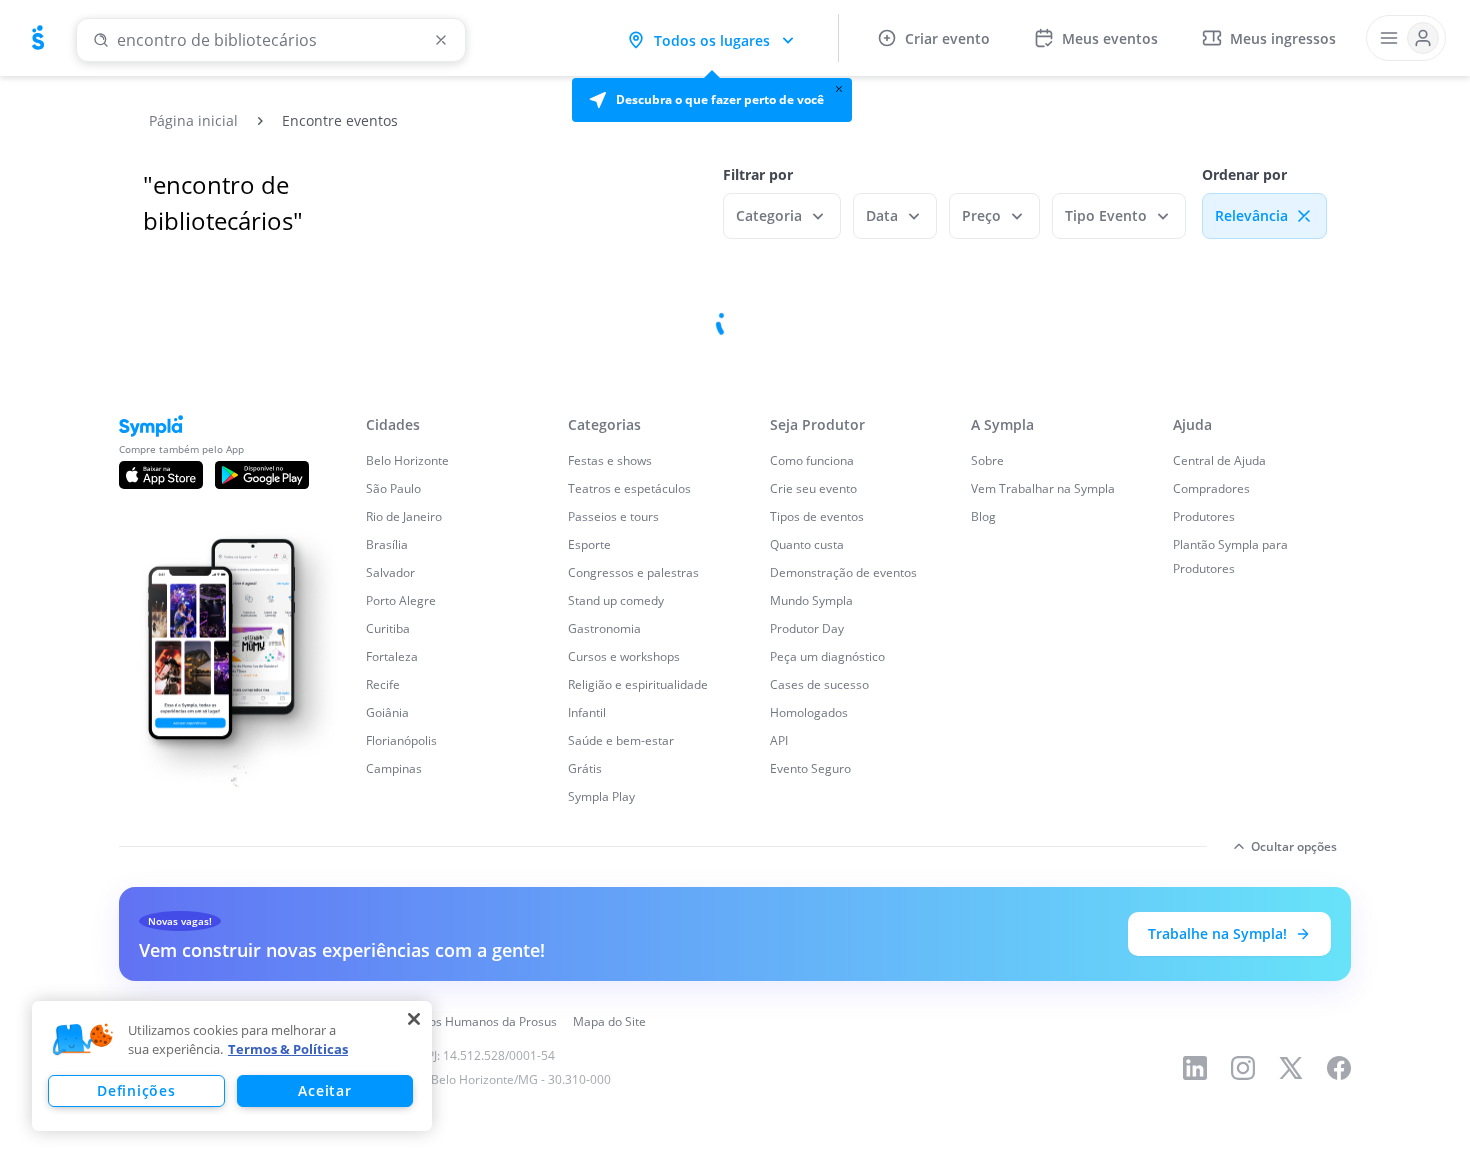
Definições (136, 1090)
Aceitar (324, 1090)
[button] (712, 100)
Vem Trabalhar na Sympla (1043, 488)
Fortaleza (392, 656)
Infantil (587, 712)
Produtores (1204, 516)
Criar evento (947, 38)
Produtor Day (807, 628)
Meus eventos (1110, 38)
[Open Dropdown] (1406, 38)
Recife (383, 684)
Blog (983, 516)
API (779, 740)
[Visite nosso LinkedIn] (1195, 1068)
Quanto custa (807, 544)
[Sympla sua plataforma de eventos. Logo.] (38, 38)
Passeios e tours (613, 516)
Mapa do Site (609, 1021)
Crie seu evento (813, 488)
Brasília (387, 544)
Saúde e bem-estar (621, 740)
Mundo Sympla (811, 600)
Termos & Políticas (288, 1049)
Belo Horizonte (407, 460)
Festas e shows (610, 460)
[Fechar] (414, 1019)
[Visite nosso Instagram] (1243, 1068)
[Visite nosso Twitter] (1291, 1068)
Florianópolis (401, 740)
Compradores (1211, 488)
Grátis (585, 768)
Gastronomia (604, 628)
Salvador (390, 572)
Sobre (987, 460)
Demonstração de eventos (843, 572)
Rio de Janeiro (404, 516)
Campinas (394, 768)
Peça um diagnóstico (827, 656)
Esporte (589, 544)
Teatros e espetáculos (629, 488)
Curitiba (388, 628)
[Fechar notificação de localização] (839, 89)
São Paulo (393, 488)
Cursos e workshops (624, 656)
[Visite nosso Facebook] (1339, 1068)
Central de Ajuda (1219, 460)
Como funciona (812, 460)
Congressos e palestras (633, 572)
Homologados (809, 712)
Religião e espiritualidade (638, 684)
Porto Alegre (401, 600)
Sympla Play (601, 796)
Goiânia (387, 712)
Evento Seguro (810, 768)
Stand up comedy (616, 600)
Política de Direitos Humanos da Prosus (447, 1021)
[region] (232, 1066)
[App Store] (161, 475)
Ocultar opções (1294, 846)
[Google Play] (262, 475)
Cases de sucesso (819, 684)
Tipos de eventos (817, 516)
